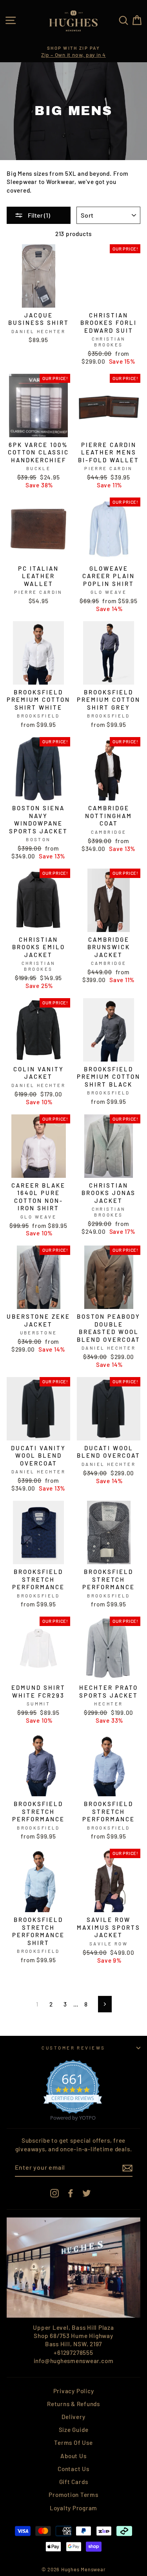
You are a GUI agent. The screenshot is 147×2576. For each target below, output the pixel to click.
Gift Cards (74, 2482)
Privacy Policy (74, 2391)
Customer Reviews (73, 2048)
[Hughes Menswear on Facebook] (71, 2193)
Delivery (73, 2417)
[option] (73, 52)
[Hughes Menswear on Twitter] (87, 2193)
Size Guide (74, 2430)
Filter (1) (38, 215)
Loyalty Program (73, 2508)
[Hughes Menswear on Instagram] (54, 2193)
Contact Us (73, 2469)
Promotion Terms (73, 2495)
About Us (73, 2456)
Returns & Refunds (73, 2404)
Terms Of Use (73, 2443)
